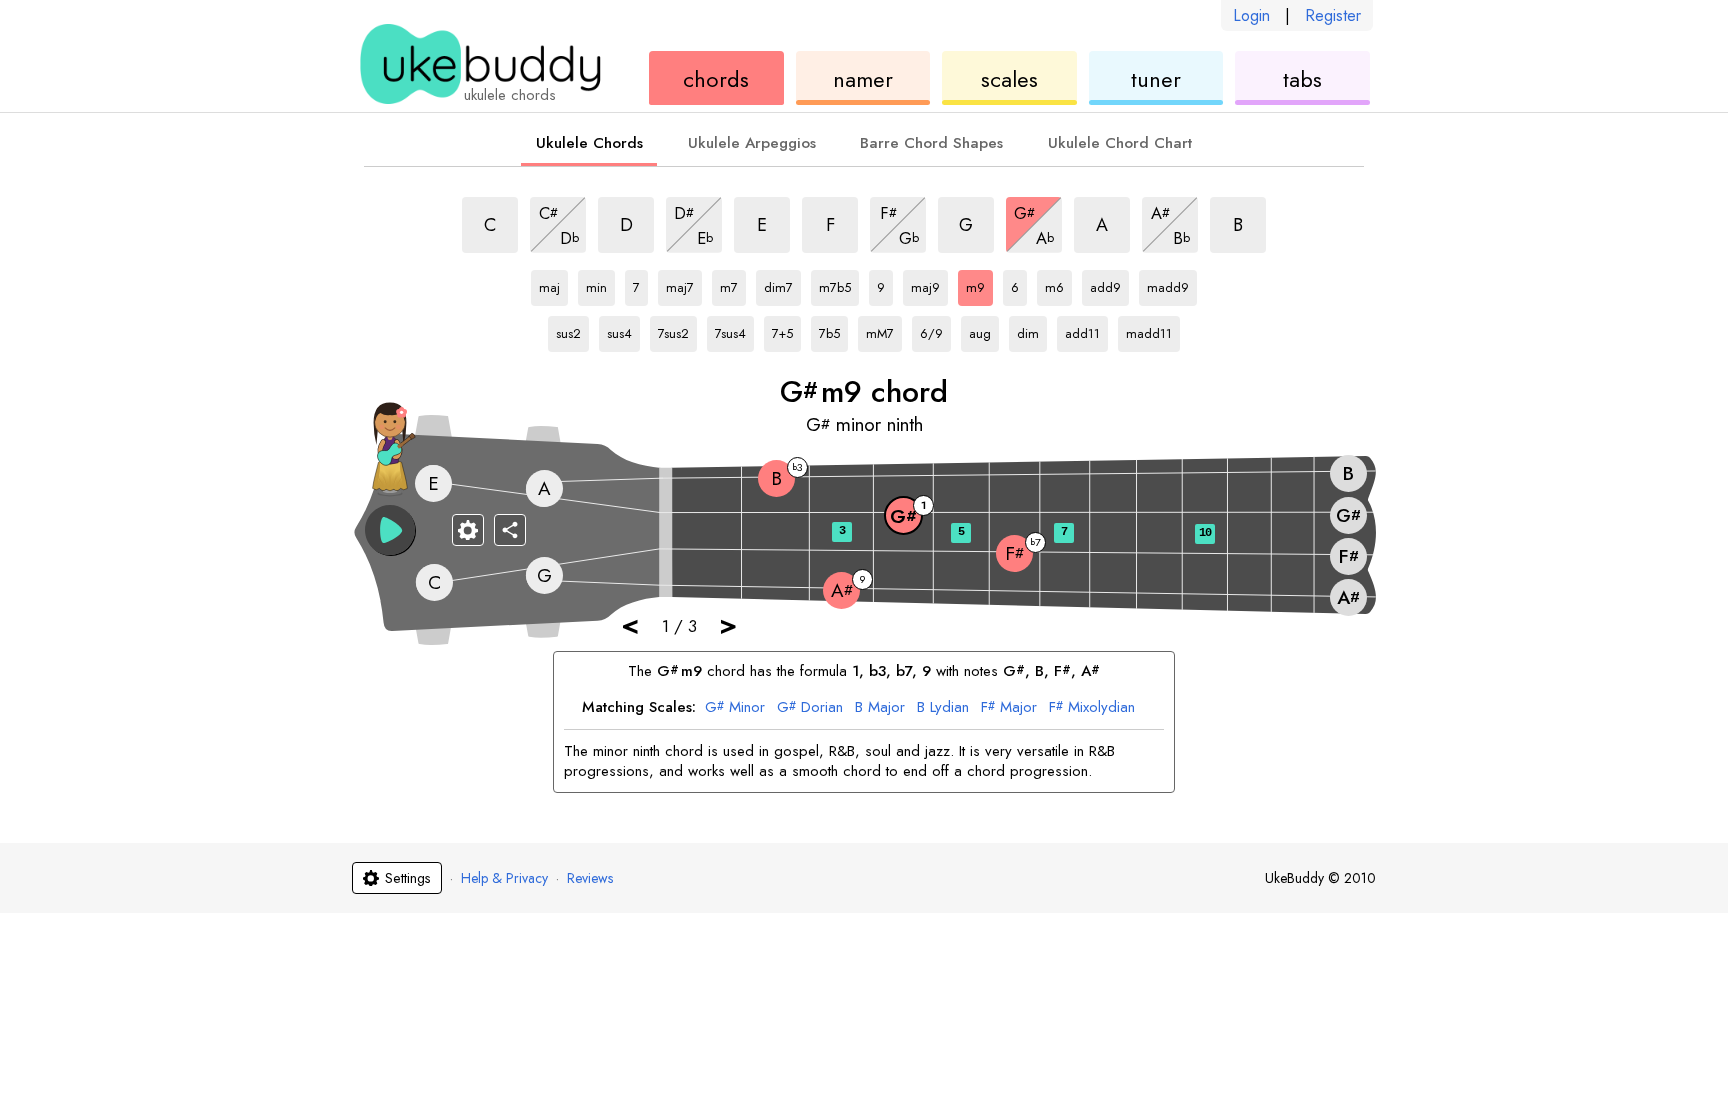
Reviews (590, 878)
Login (1251, 15)
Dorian (810, 708)
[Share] (510, 530)
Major (880, 708)
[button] (390, 530)
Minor (735, 708)
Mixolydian (1092, 708)
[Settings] (468, 530)
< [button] (630, 624)
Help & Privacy (504, 878)
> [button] (728, 624)
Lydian (943, 708)
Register (1333, 15)
